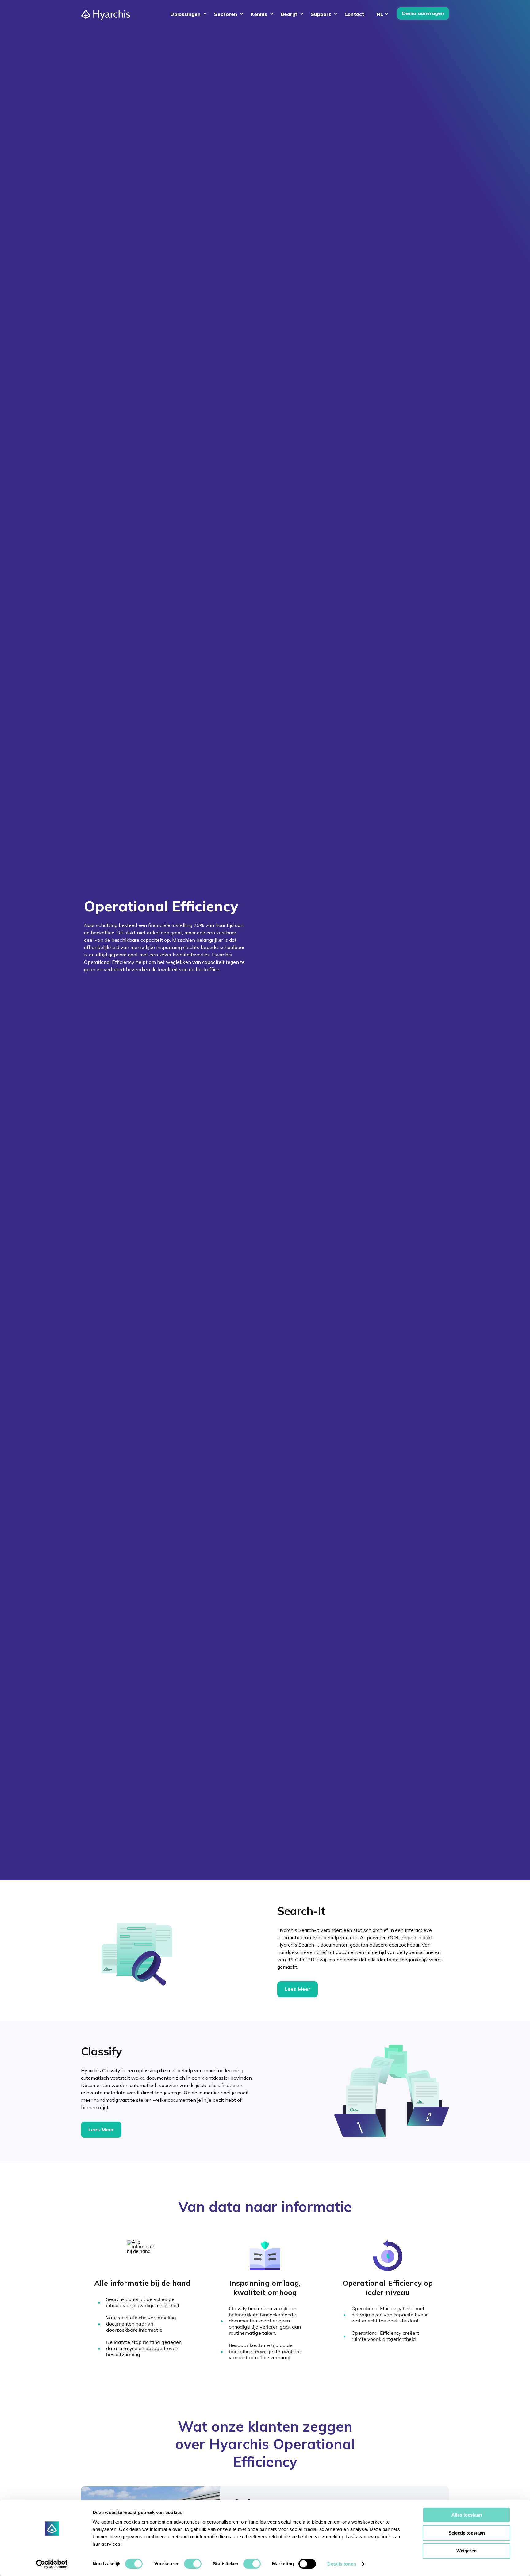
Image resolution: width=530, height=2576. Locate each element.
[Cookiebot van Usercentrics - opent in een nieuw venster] (52, 2564)
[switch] (193, 2564)
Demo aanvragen (423, 13)
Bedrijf (289, 14)
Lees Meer (298, 1989)
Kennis (259, 14)
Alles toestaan (467, 2515)
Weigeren (467, 2551)
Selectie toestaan (467, 2533)
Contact (354, 14)
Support (321, 14)
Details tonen (342, 2564)
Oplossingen (185, 14)
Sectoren (226, 14)
